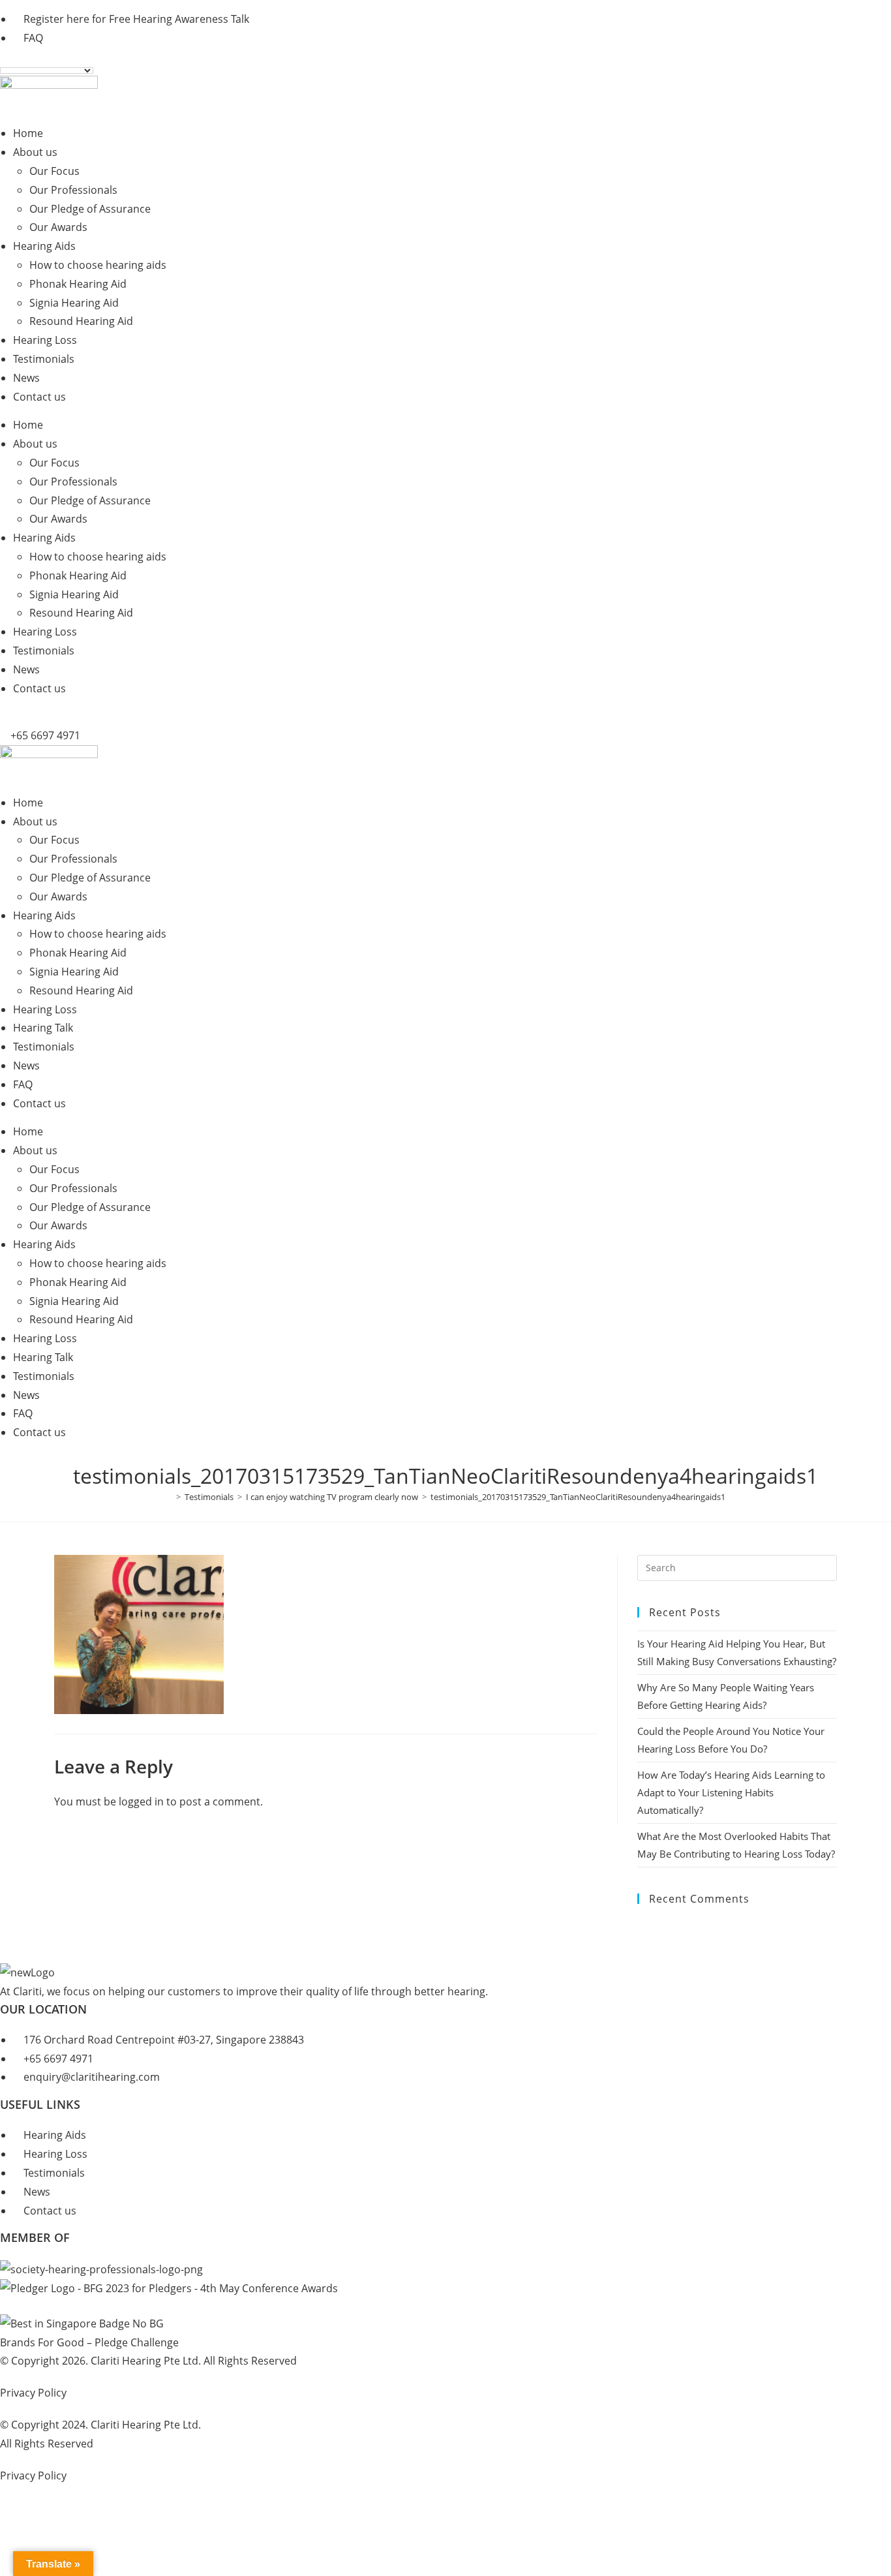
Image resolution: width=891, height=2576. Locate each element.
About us (35, 152)
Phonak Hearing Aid (78, 284)
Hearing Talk (43, 1028)
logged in (141, 1802)
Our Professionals (73, 190)
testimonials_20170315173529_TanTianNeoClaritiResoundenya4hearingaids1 (578, 1497)
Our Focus (54, 171)
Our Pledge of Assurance (90, 209)
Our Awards (58, 227)
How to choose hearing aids (98, 265)
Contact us (39, 397)
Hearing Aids (44, 246)
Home (28, 133)
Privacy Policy (33, 2393)
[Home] (169, 1497)
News (26, 378)
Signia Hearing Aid (74, 303)
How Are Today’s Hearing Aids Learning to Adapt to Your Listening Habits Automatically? (731, 1792)
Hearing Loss (45, 340)
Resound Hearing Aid (81, 321)
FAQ (23, 1084)
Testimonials (44, 359)
